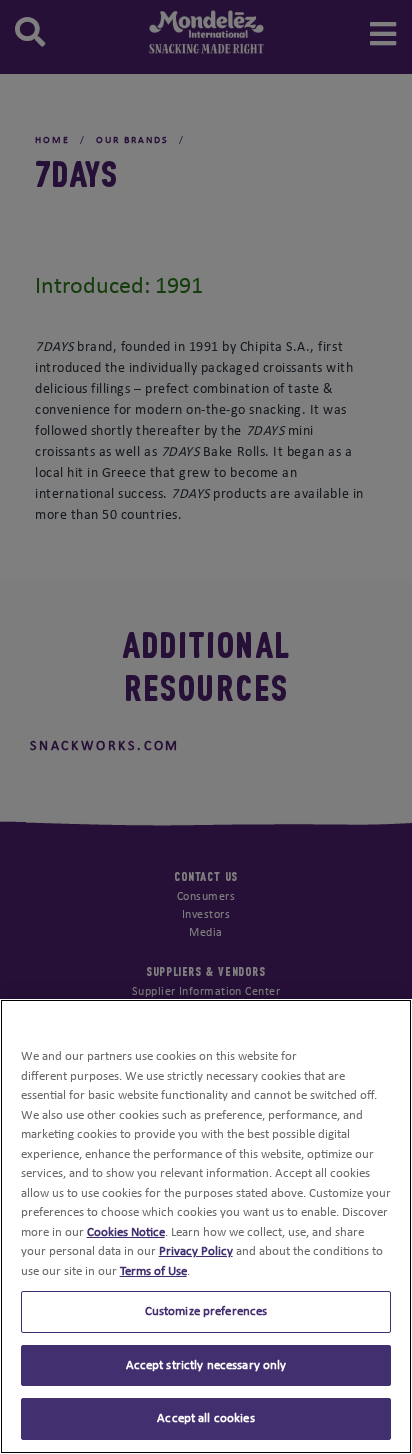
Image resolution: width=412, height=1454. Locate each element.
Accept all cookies (205, 1418)
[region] (206, 1226)
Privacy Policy (196, 1251)
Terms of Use (153, 1271)
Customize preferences (206, 1311)
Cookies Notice (126, 1232)
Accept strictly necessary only (206, 1365)
